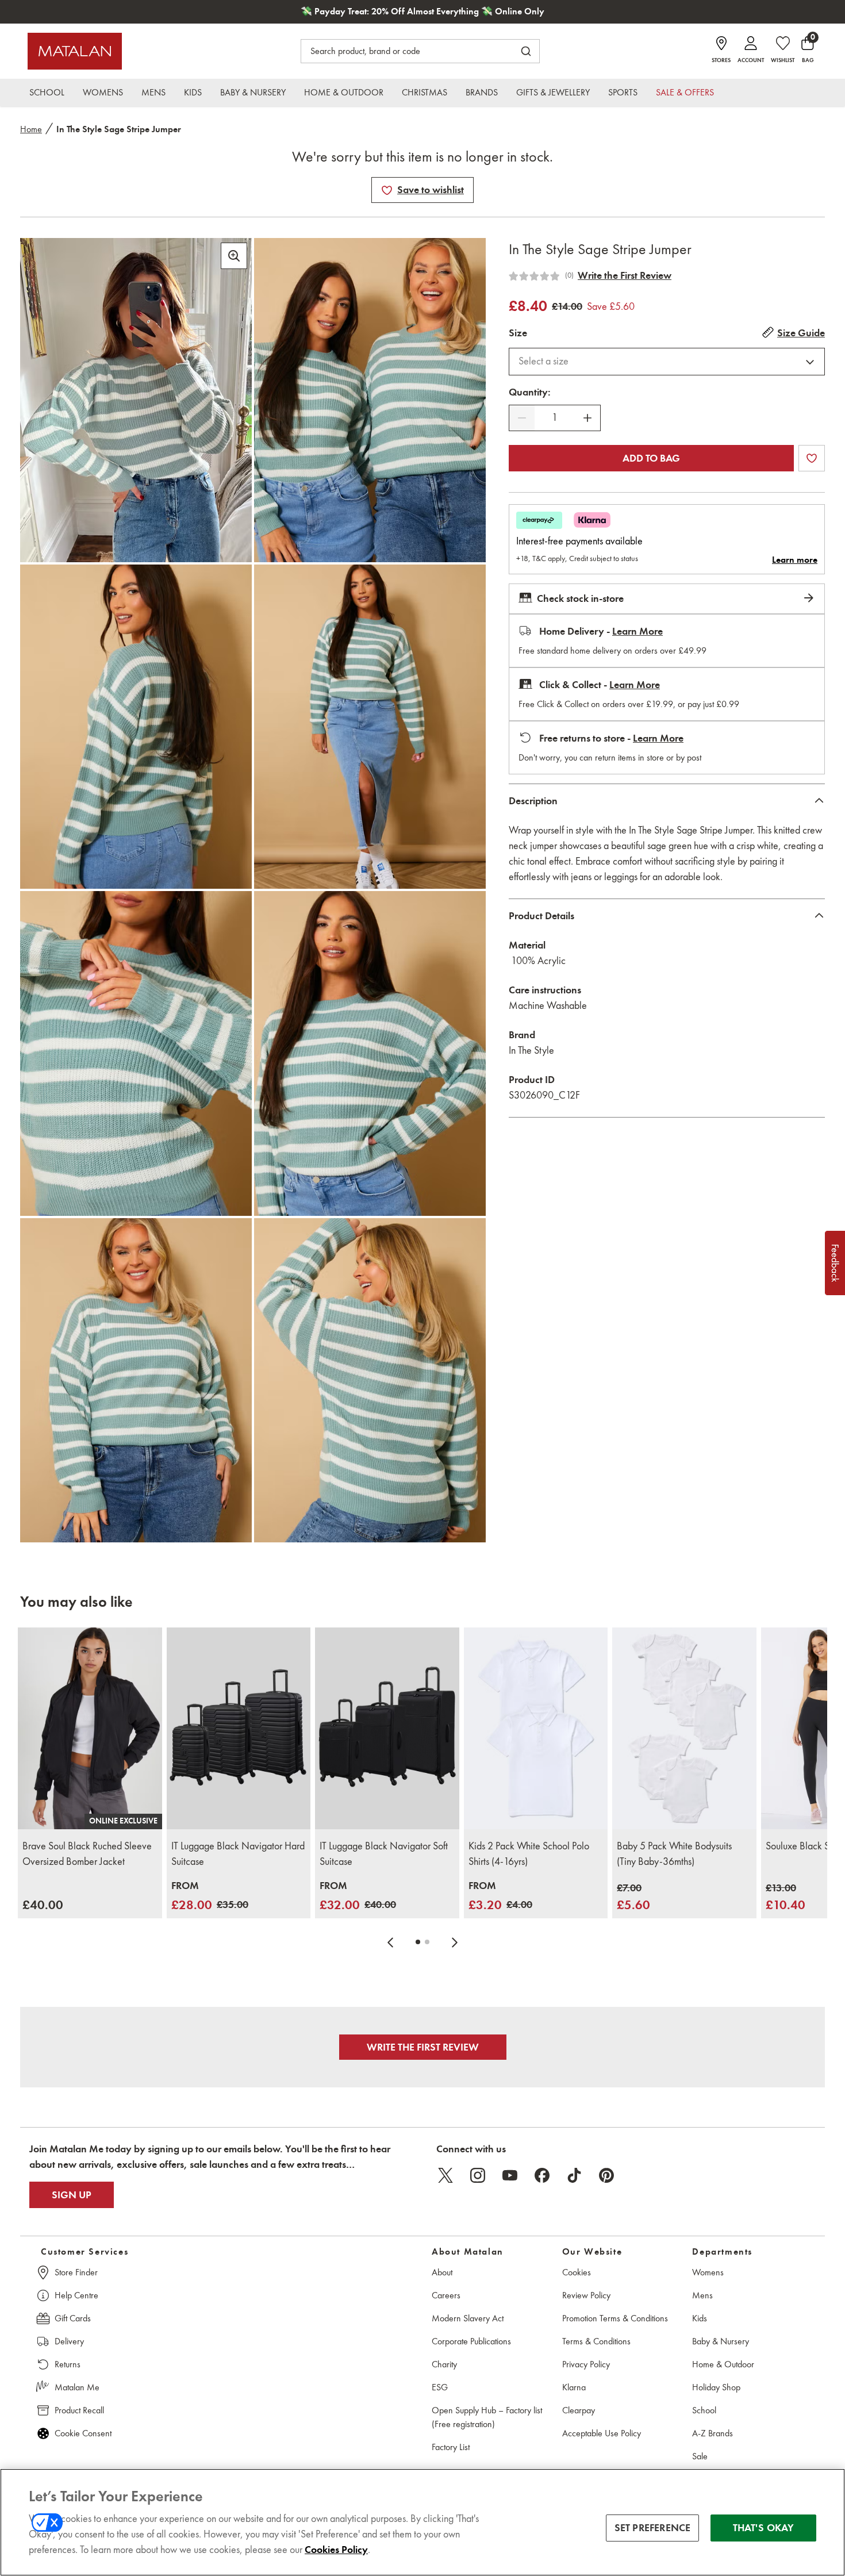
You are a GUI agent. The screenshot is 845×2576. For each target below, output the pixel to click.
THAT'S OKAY (764, 2528)
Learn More (637, 631)
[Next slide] (455, 1942)
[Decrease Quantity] (522, 418)
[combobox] (667, 362)
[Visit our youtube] (510, 2175)
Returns (68, 2364)
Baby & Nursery (721, 2341)
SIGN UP (72, 2195)
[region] (422, 2522)
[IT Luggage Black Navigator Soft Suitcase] (387, 1728)
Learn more (795, 560)
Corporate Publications (471, 2341)
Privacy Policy (586, 2364)
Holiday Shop (716, 2387)
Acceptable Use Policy (602, 2433)
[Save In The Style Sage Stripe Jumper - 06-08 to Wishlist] (387, 190)
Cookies (577, 2272)
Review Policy (586, 2295)
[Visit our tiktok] (574, 2175)
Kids (700, 2318)
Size (518, 333)
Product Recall (79, 2410)
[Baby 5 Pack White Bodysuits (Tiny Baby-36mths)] (684, 1728)
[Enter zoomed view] (234, 256)
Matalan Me (77, 2387)
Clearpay (579, 2410)
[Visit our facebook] (542, 2175)
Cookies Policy (336, 2550)
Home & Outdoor (723, 2364)
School (704, 2410)
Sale (700, 2456)
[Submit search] (526, 51)
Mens (702, 2295)
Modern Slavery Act (468, 2318)
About (442, 2272)
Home (31, 129)
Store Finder (76, 2272)
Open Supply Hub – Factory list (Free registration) (487, 2417)
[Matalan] (75, 51)
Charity (444, 2364)
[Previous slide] (390, 1942)
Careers (446, 2295)
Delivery (69, 2341)
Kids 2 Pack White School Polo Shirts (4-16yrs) (529, 1854)
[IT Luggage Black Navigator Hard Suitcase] (239, 1728)
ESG (440, 2387)
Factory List (451, 2447)
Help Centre (76, 2295)
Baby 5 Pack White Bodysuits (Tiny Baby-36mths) (674, 1854)
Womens (708, 2272)
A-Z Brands (713, 2433)
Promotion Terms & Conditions (615, 2318)
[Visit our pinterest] (606, 2175)
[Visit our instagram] (478, 2175)
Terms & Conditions (596, 2341)
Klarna (574, 2387)
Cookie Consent (83, 2433)
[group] (43, 1905)
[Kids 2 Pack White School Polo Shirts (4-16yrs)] (536, 1728)
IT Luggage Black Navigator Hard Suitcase (238, 1854)
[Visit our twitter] (445, 2175)
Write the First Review (625, 275)
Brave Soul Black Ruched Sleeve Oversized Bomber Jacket (87, 1854)
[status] (555, 418)
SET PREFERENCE (653, 2528)
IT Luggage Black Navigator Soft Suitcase (384, 1854)
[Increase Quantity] (587, 418)
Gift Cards (73, 2318)
